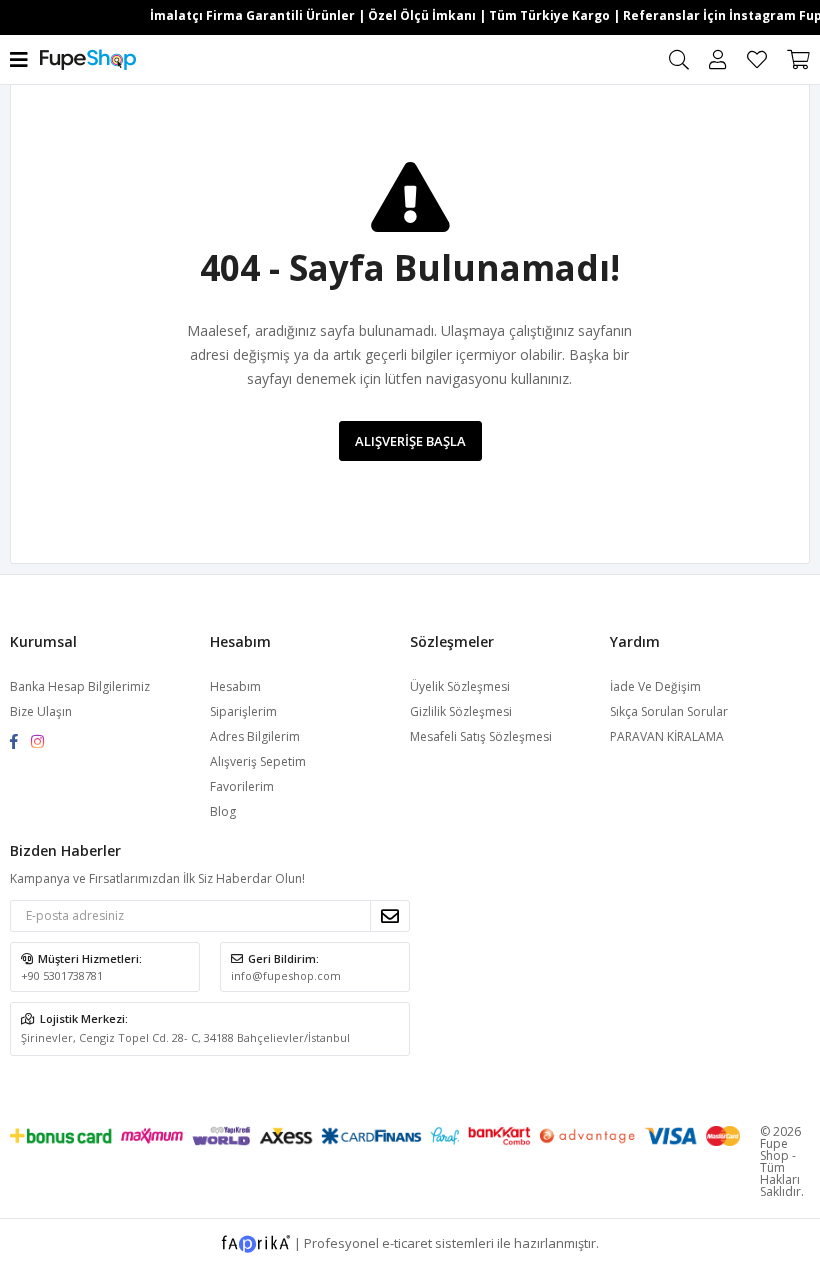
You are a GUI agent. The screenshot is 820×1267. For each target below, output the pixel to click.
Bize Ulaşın (41, 711)
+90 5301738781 (62, 975)
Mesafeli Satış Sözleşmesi (481, 736)
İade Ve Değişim (655, 686)
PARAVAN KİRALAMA (667, 736)
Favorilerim (757, 60)
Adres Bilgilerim (255, 736)
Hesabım (235, 686)
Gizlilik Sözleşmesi (461, 711)
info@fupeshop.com (286, 975)
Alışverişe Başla (410, 441)
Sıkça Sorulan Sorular (669, 711)
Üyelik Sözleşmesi (460, 686)
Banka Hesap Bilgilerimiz (80, 686)
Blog (223, 811)
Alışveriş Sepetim (258, 761)
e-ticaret (407, 1242)
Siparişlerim (243, 711)
